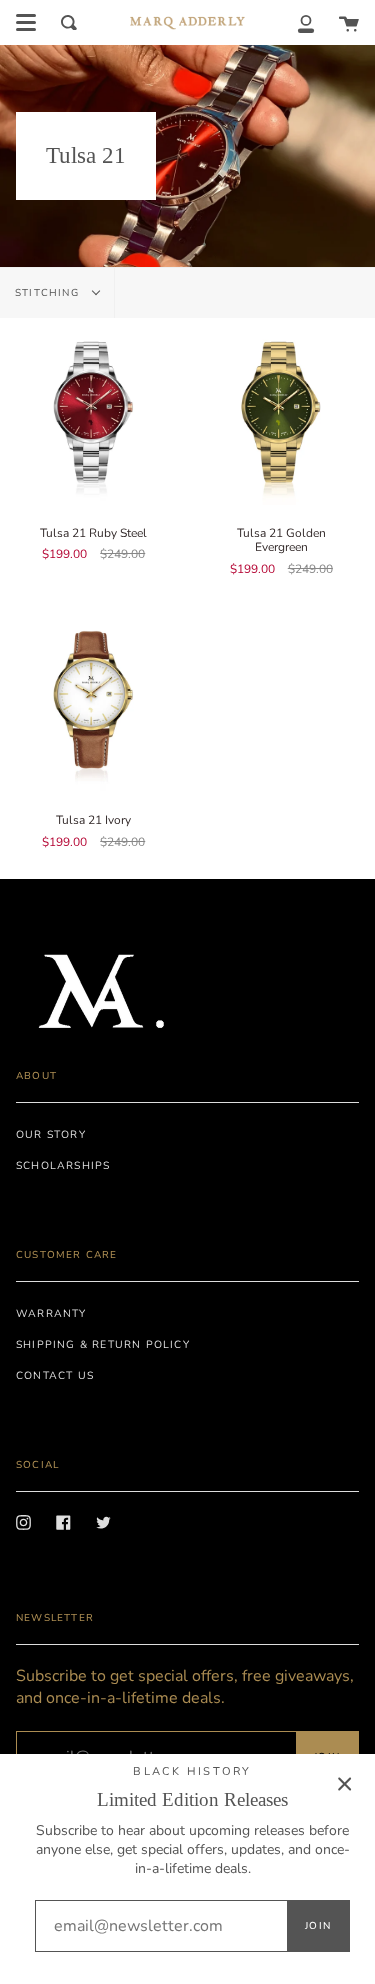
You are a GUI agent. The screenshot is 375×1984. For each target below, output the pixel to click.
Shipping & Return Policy (103, 1344)
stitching (49, 293)
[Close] (345, 1784)
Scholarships (63, 1165)
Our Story (51, 1134)
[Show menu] (26, 23)
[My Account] (306, 22)
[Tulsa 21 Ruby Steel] (94, 412)
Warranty (51, 1313)
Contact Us (55, 1375)
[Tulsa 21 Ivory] (94, 700)
